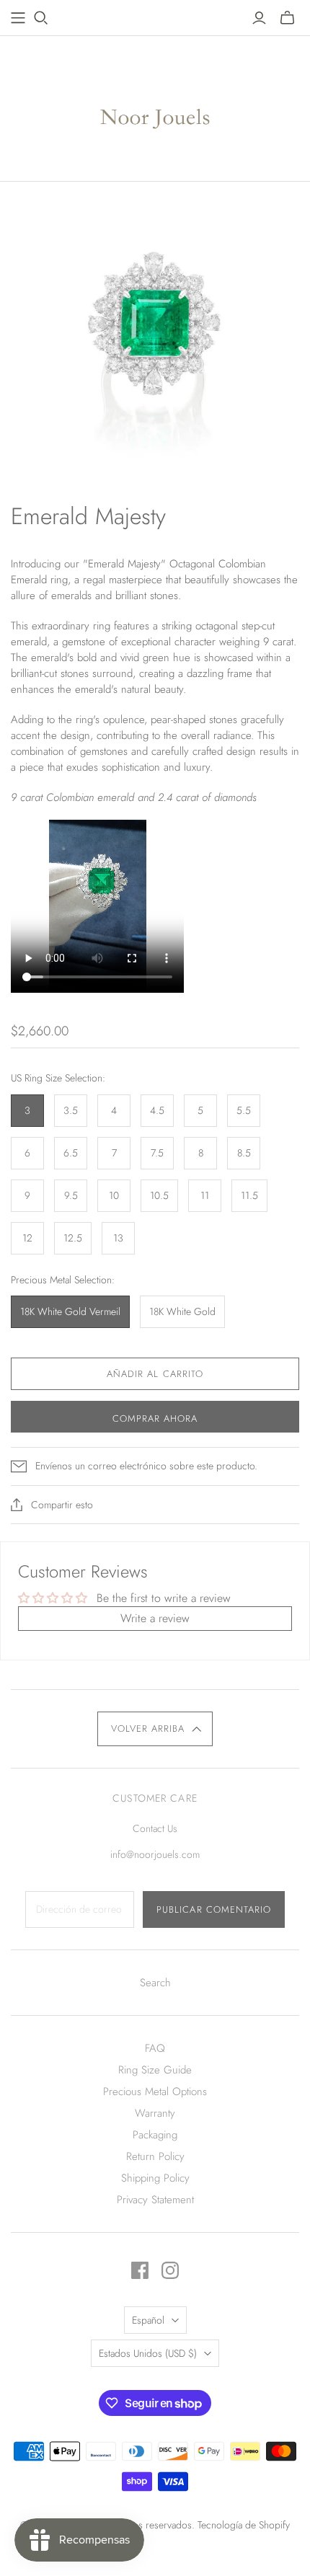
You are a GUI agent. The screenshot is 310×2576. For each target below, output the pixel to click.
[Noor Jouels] (155, 105)
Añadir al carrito (155, 1374)
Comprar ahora (155, 1418)
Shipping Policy (155, 2178)
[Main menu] (18, 18)
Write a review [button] (155, 1618)
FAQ (155, 2048)
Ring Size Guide (155, 2070)
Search (155, 1983)
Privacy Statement (155, 2200)
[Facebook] (140, 2270)
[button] (155, 1729)
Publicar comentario (214, 1909)
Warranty (155, 2113)
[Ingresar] (259, 18)
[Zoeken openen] (41, 18)
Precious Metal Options (155, 2092)
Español (148, 2320)
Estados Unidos (148, 2353)
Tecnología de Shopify (244, 2525)
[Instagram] (170, 2270)
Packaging (155, 2135)
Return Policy (155, 2156)
